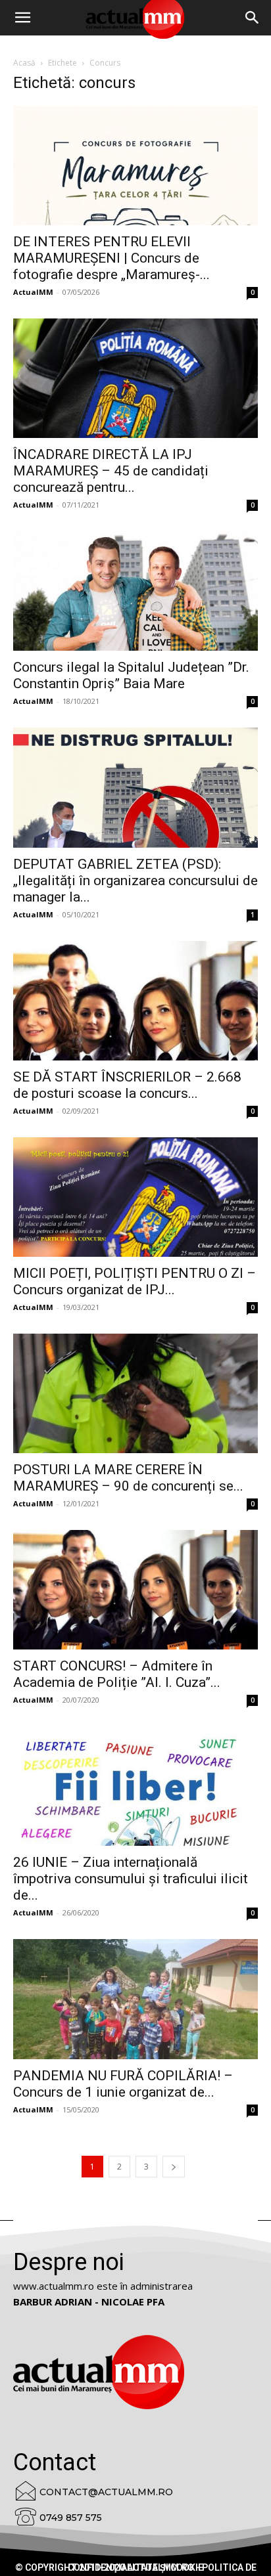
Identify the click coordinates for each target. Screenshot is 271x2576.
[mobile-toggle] (22, 18)
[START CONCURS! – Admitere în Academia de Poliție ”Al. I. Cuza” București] (135, 1590)
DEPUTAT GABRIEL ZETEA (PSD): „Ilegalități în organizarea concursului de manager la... (135, 881)
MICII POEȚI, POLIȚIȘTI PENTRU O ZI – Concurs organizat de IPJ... (135, 1281)
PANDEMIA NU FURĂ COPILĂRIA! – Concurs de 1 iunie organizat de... (123, 2084)
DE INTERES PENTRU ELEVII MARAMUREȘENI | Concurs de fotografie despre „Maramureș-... (111, 258)
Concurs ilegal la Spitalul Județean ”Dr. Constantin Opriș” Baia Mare (131, 675)
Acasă (24, 63)
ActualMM (33, 292)
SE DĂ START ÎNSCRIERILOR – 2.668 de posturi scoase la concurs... (127, 1085)
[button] (253, 18)
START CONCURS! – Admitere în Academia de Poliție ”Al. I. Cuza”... (117, 1674)
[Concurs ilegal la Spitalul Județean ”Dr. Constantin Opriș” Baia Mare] (135, 591)
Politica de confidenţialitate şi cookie (162, 2567)
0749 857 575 (71, 2518)
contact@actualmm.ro (106, 2492)
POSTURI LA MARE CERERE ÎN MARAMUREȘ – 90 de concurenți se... (128, 1478)
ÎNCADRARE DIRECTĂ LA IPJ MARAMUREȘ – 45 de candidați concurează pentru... (111, 471)
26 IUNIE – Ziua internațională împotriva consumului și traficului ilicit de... (131, 1879)
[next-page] (174, 2167)
